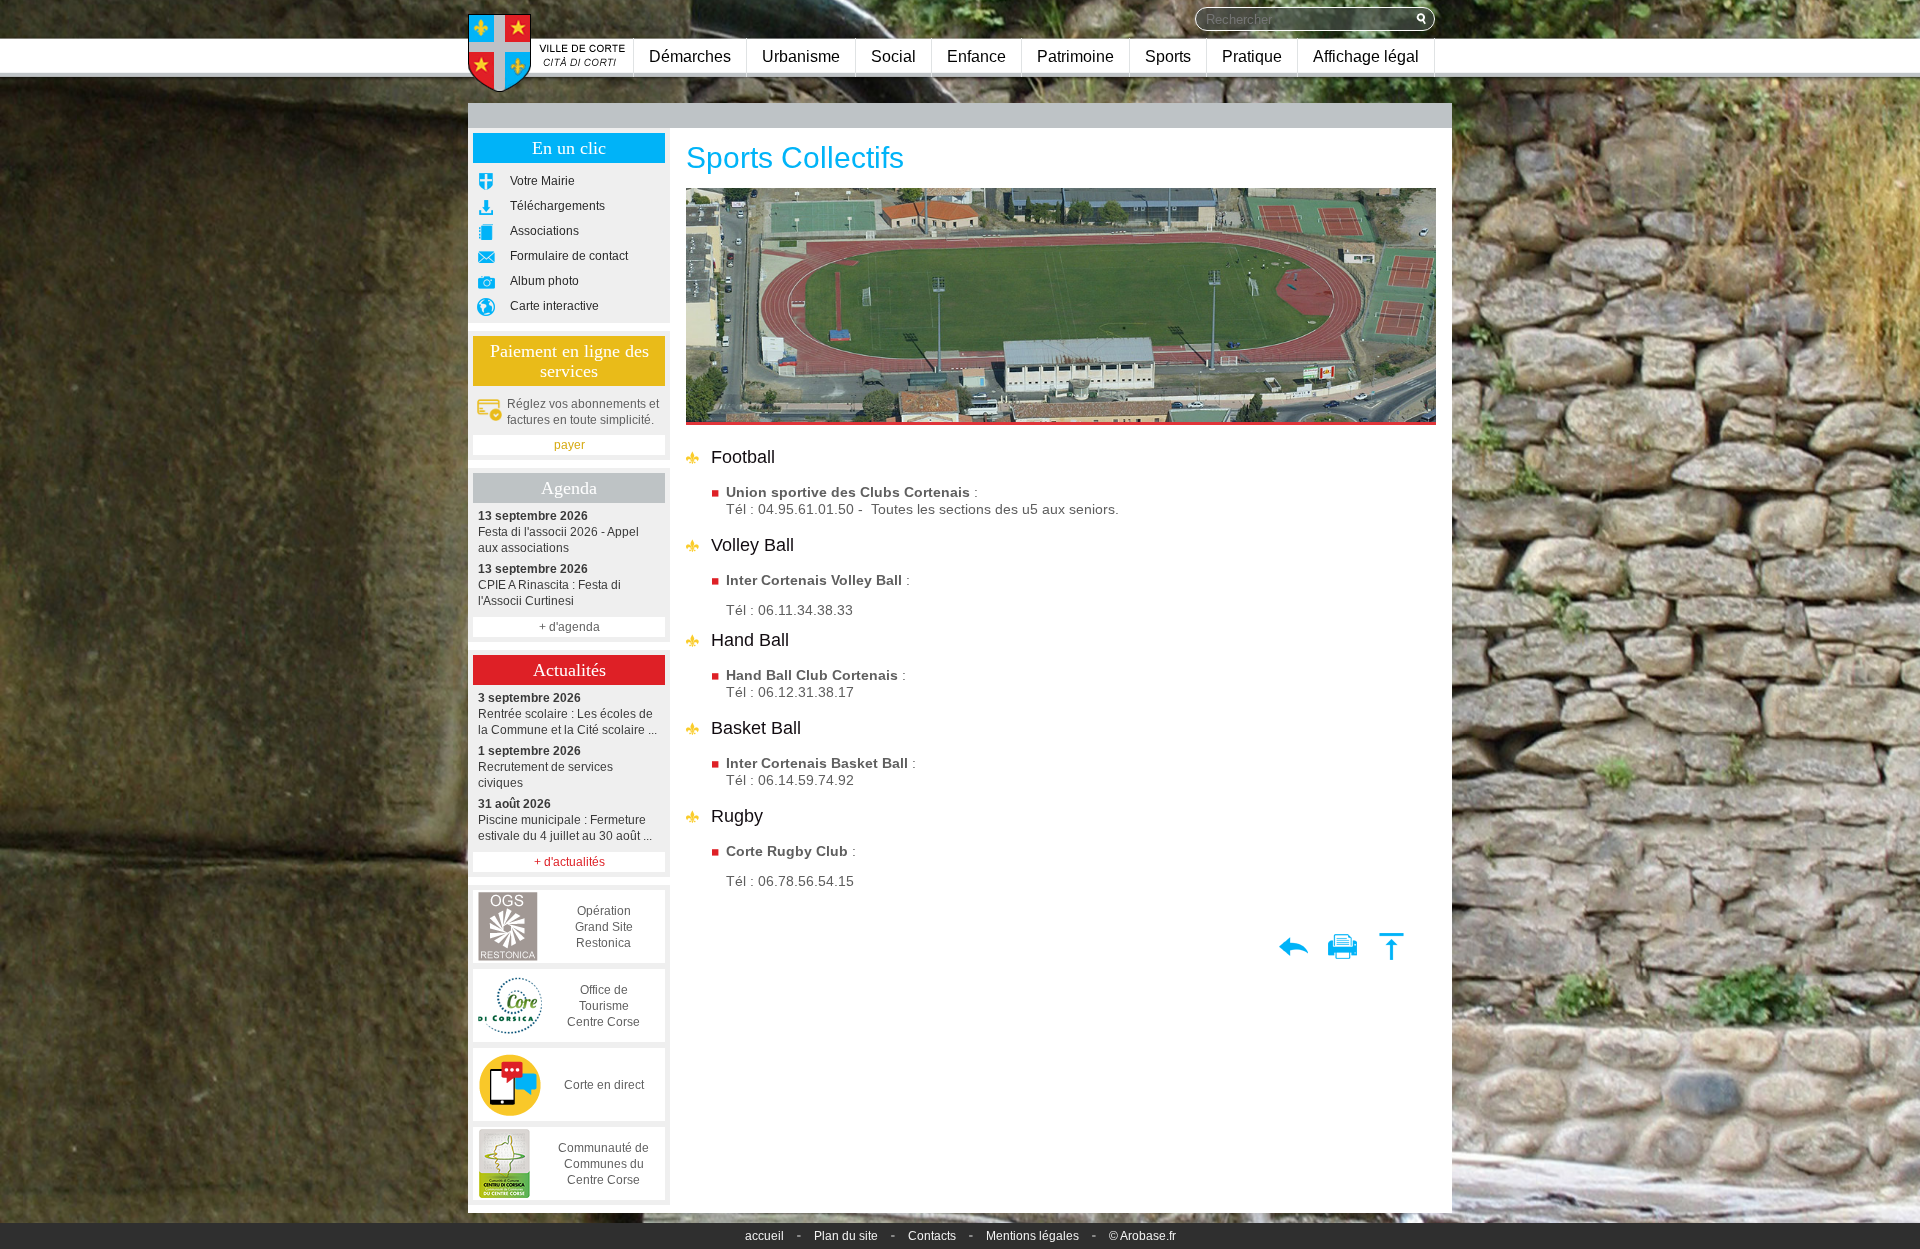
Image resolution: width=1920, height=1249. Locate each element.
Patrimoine (1075, 56)
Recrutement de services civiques (545, 767)
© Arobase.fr (1142, 1236)
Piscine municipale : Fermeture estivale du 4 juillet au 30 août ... (565, 820)
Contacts (932, 1236)
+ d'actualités (569, 862)
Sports (1168, 56)
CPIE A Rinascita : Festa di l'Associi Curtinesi (549, 585)
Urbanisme (801, 56)
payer (569, 445)
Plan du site (846, 1236)
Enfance (976, 56)
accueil (764, 1236)
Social (893, 56)
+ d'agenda (569, 627)
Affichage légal (1366, 56)
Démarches (690, 56)
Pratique (1252, 56)
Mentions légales (1032, 1236)
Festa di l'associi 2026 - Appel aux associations (558, 532)
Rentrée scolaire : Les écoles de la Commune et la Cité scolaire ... (567, 714)
